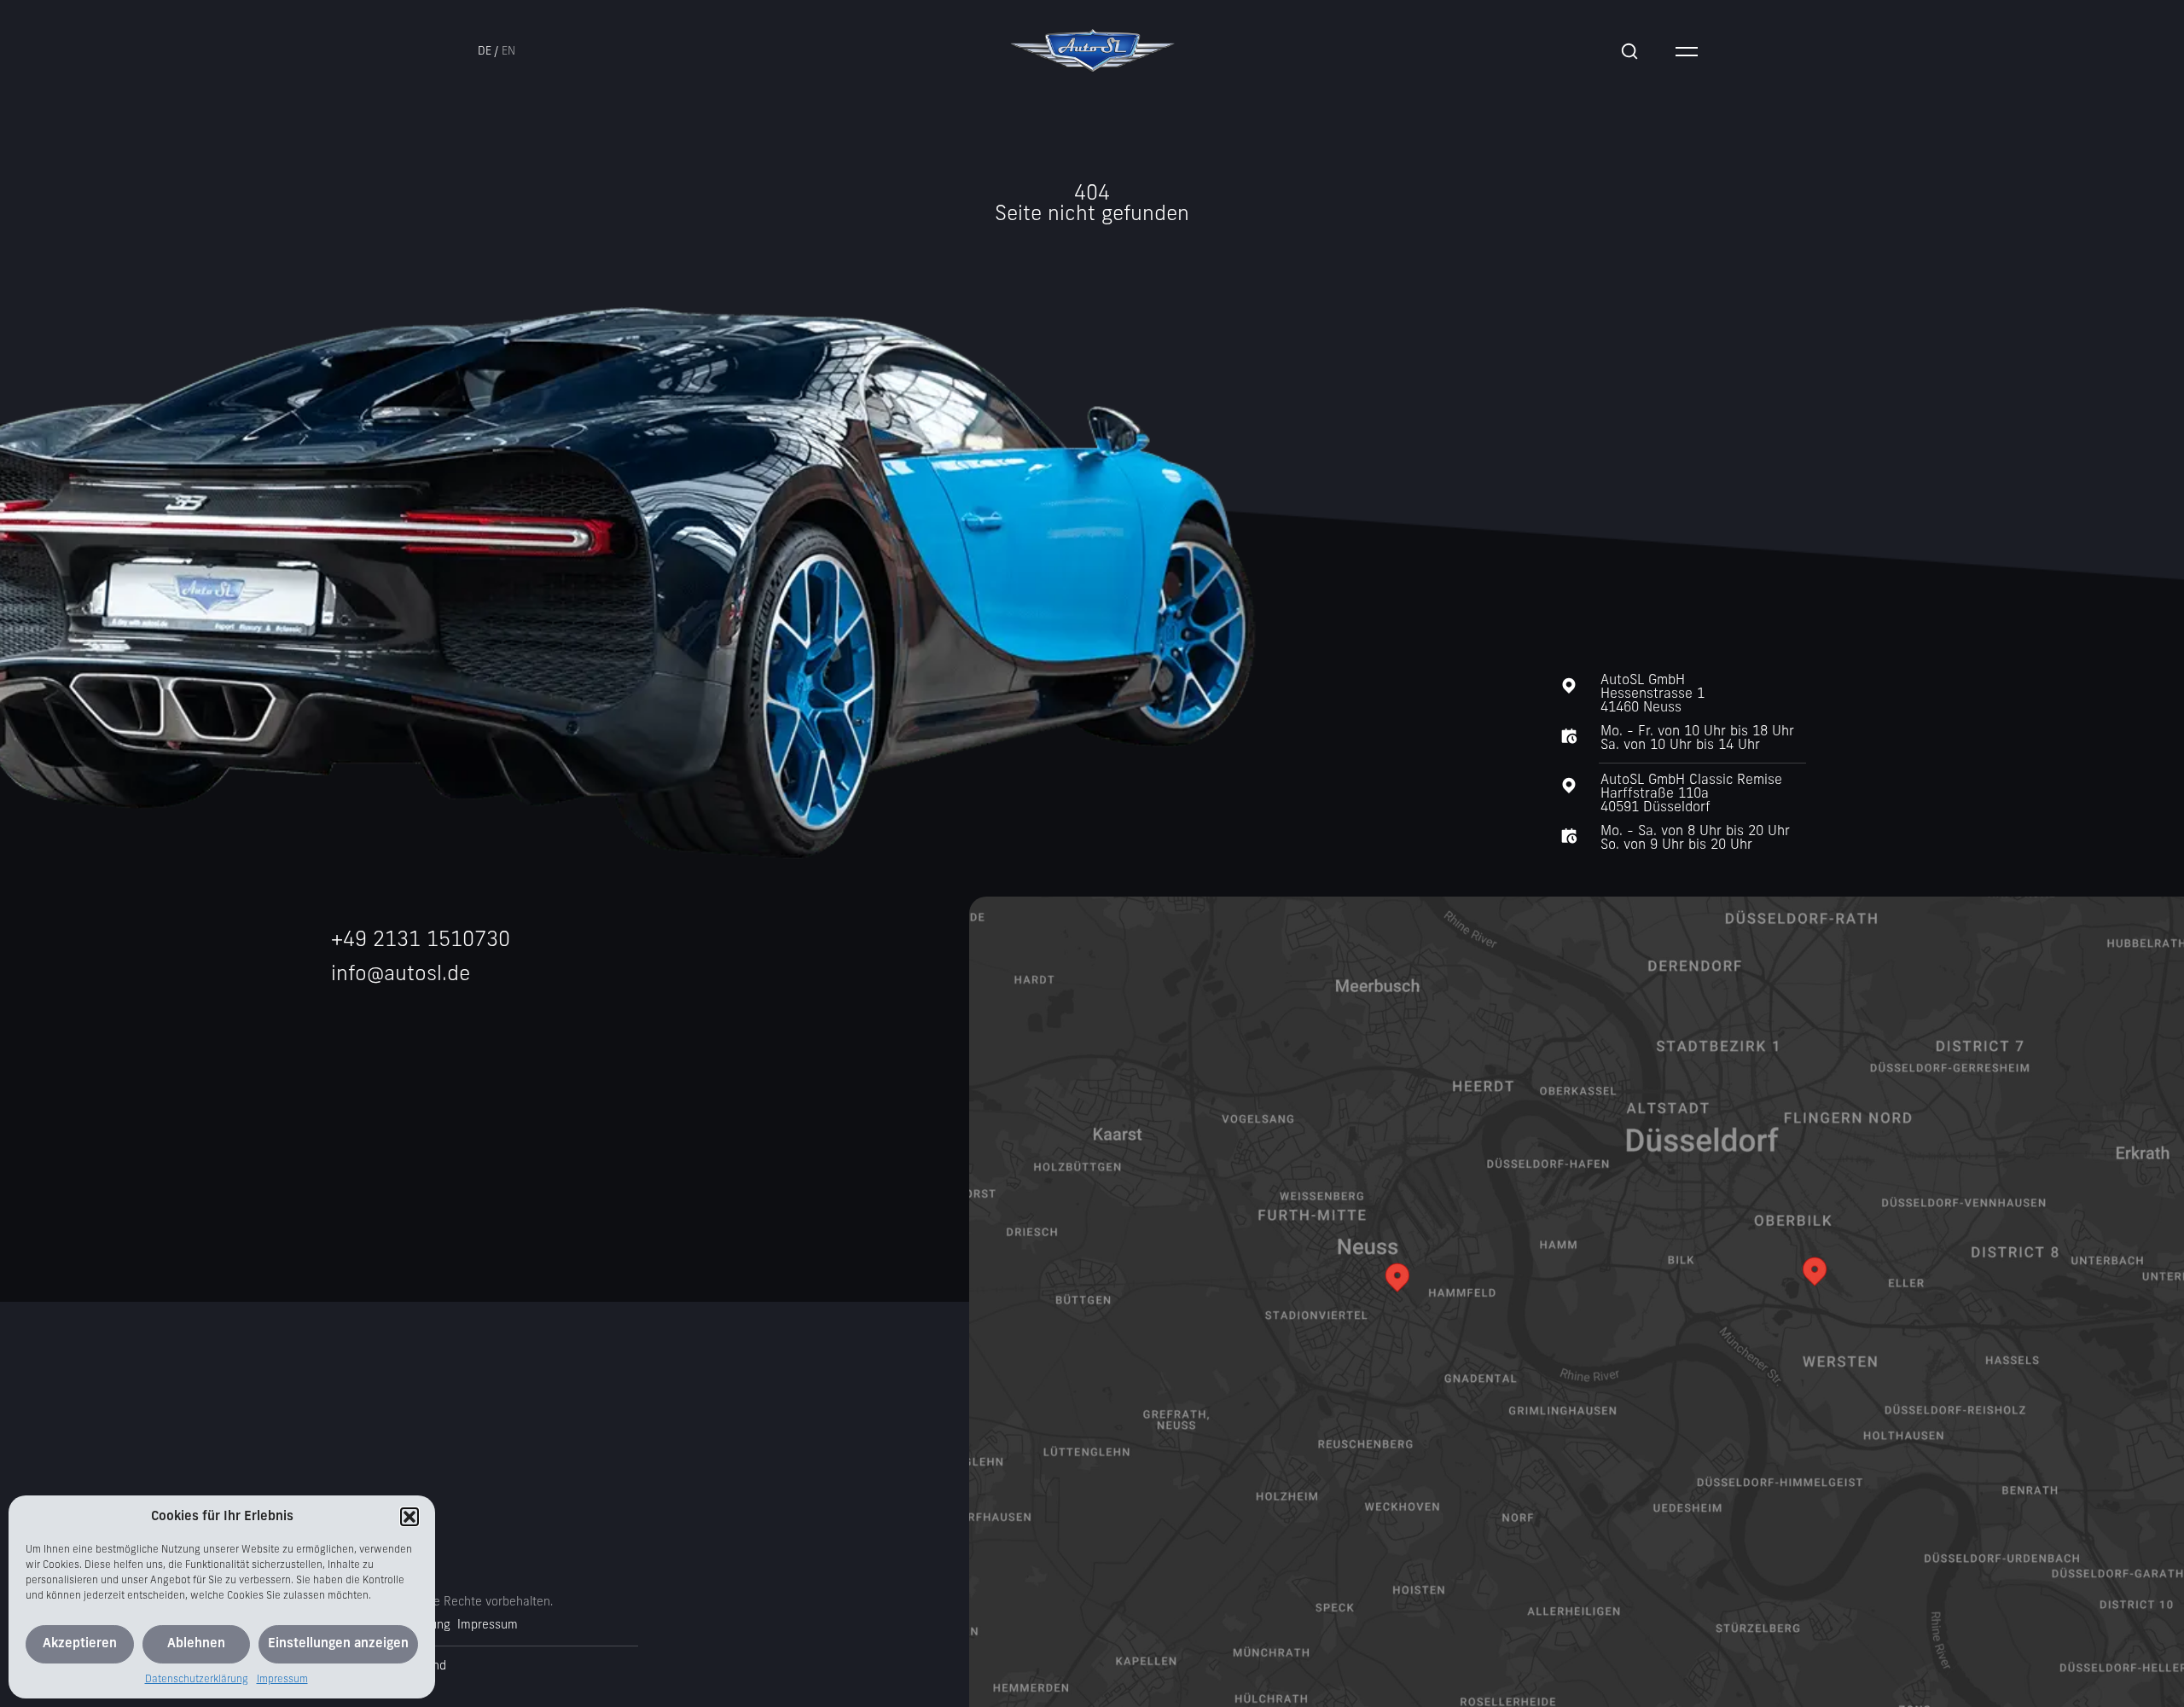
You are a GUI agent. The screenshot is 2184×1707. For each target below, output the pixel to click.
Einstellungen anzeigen (338, 1644)
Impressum (282, 1680)
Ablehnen (196, 1644)
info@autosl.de (401, 975)
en (508, 52)
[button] (409, 1517)
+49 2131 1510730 (421, 941)
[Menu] (1687, 51)
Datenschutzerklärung (197, 1680)
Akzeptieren (80, 1644)
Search (1629, 51)
